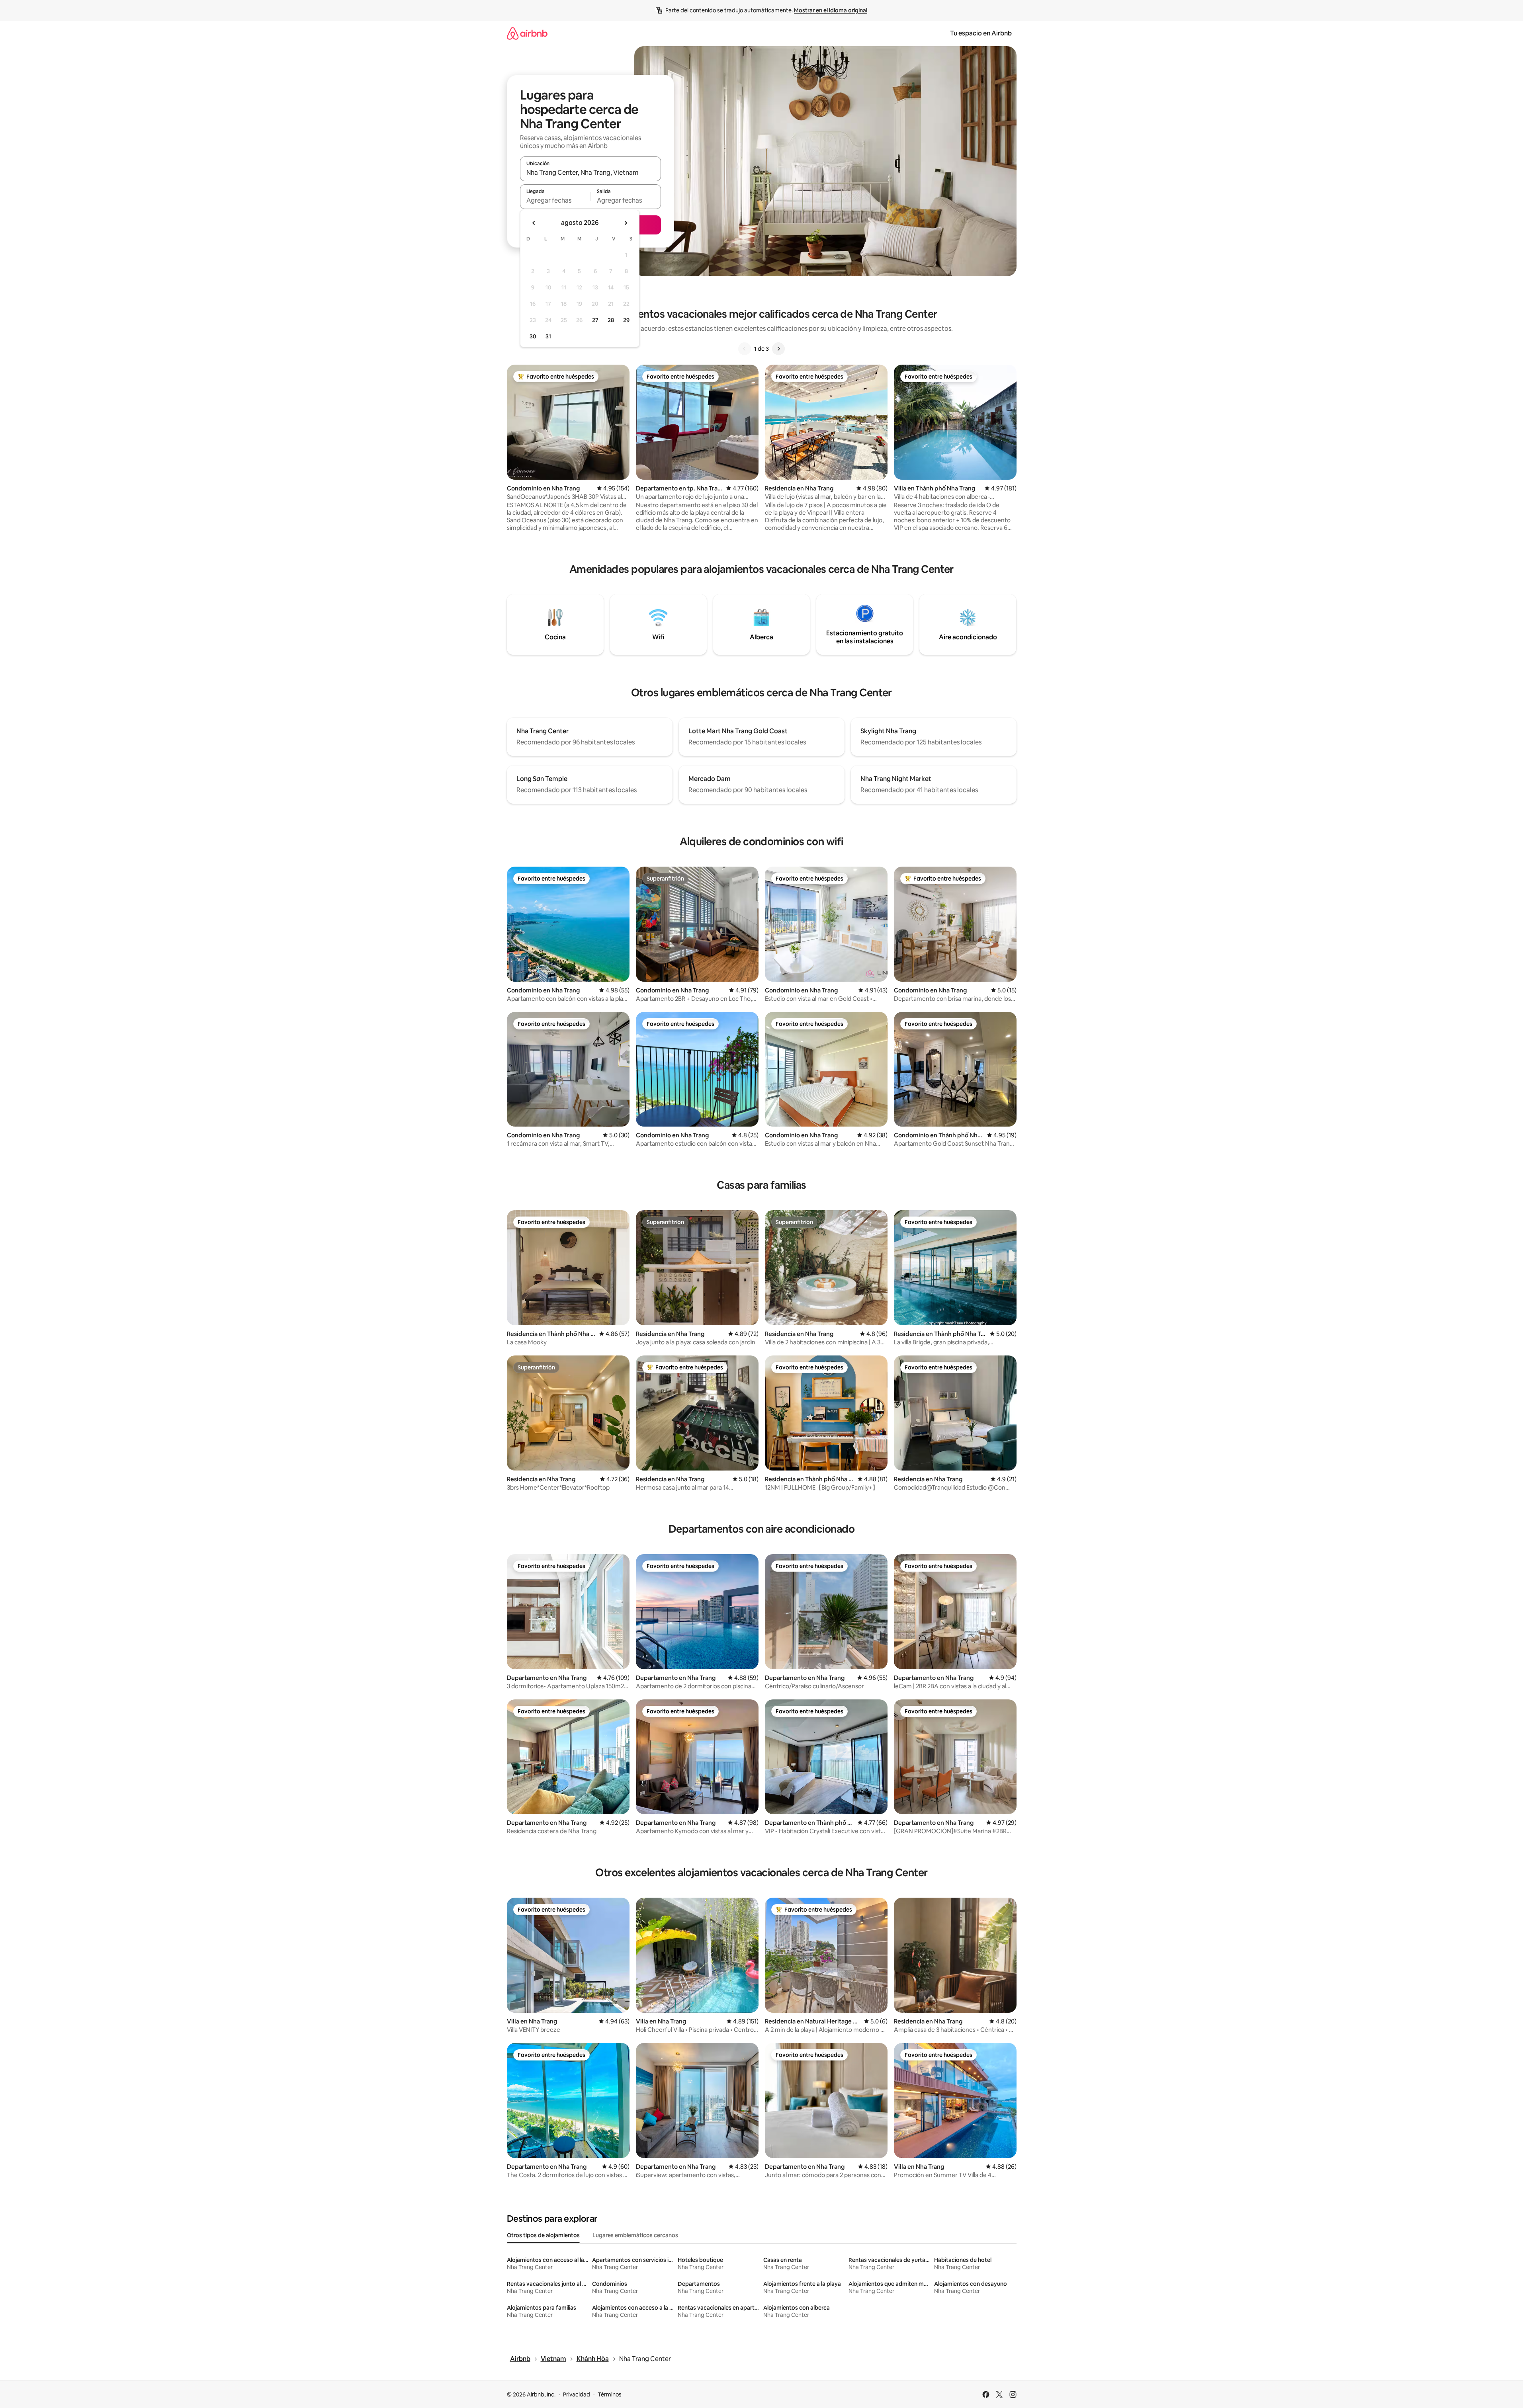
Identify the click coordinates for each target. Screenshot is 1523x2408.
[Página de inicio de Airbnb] (527, 33)
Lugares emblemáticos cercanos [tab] (635, 2235)
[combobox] (590, 172)
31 (548, 336)
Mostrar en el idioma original (831, 10)
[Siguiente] (778, 349)
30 (533, 336)
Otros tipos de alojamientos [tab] (543, 2235)
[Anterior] (745, 349)
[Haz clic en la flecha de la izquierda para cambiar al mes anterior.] (534, 223)
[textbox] (555, 200)
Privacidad (577, 2394)
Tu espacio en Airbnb (981, 33)
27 (595, 320)
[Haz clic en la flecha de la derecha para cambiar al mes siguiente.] (626, 223)
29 (626, 320)
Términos (610, 2394)
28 (611, 320)
